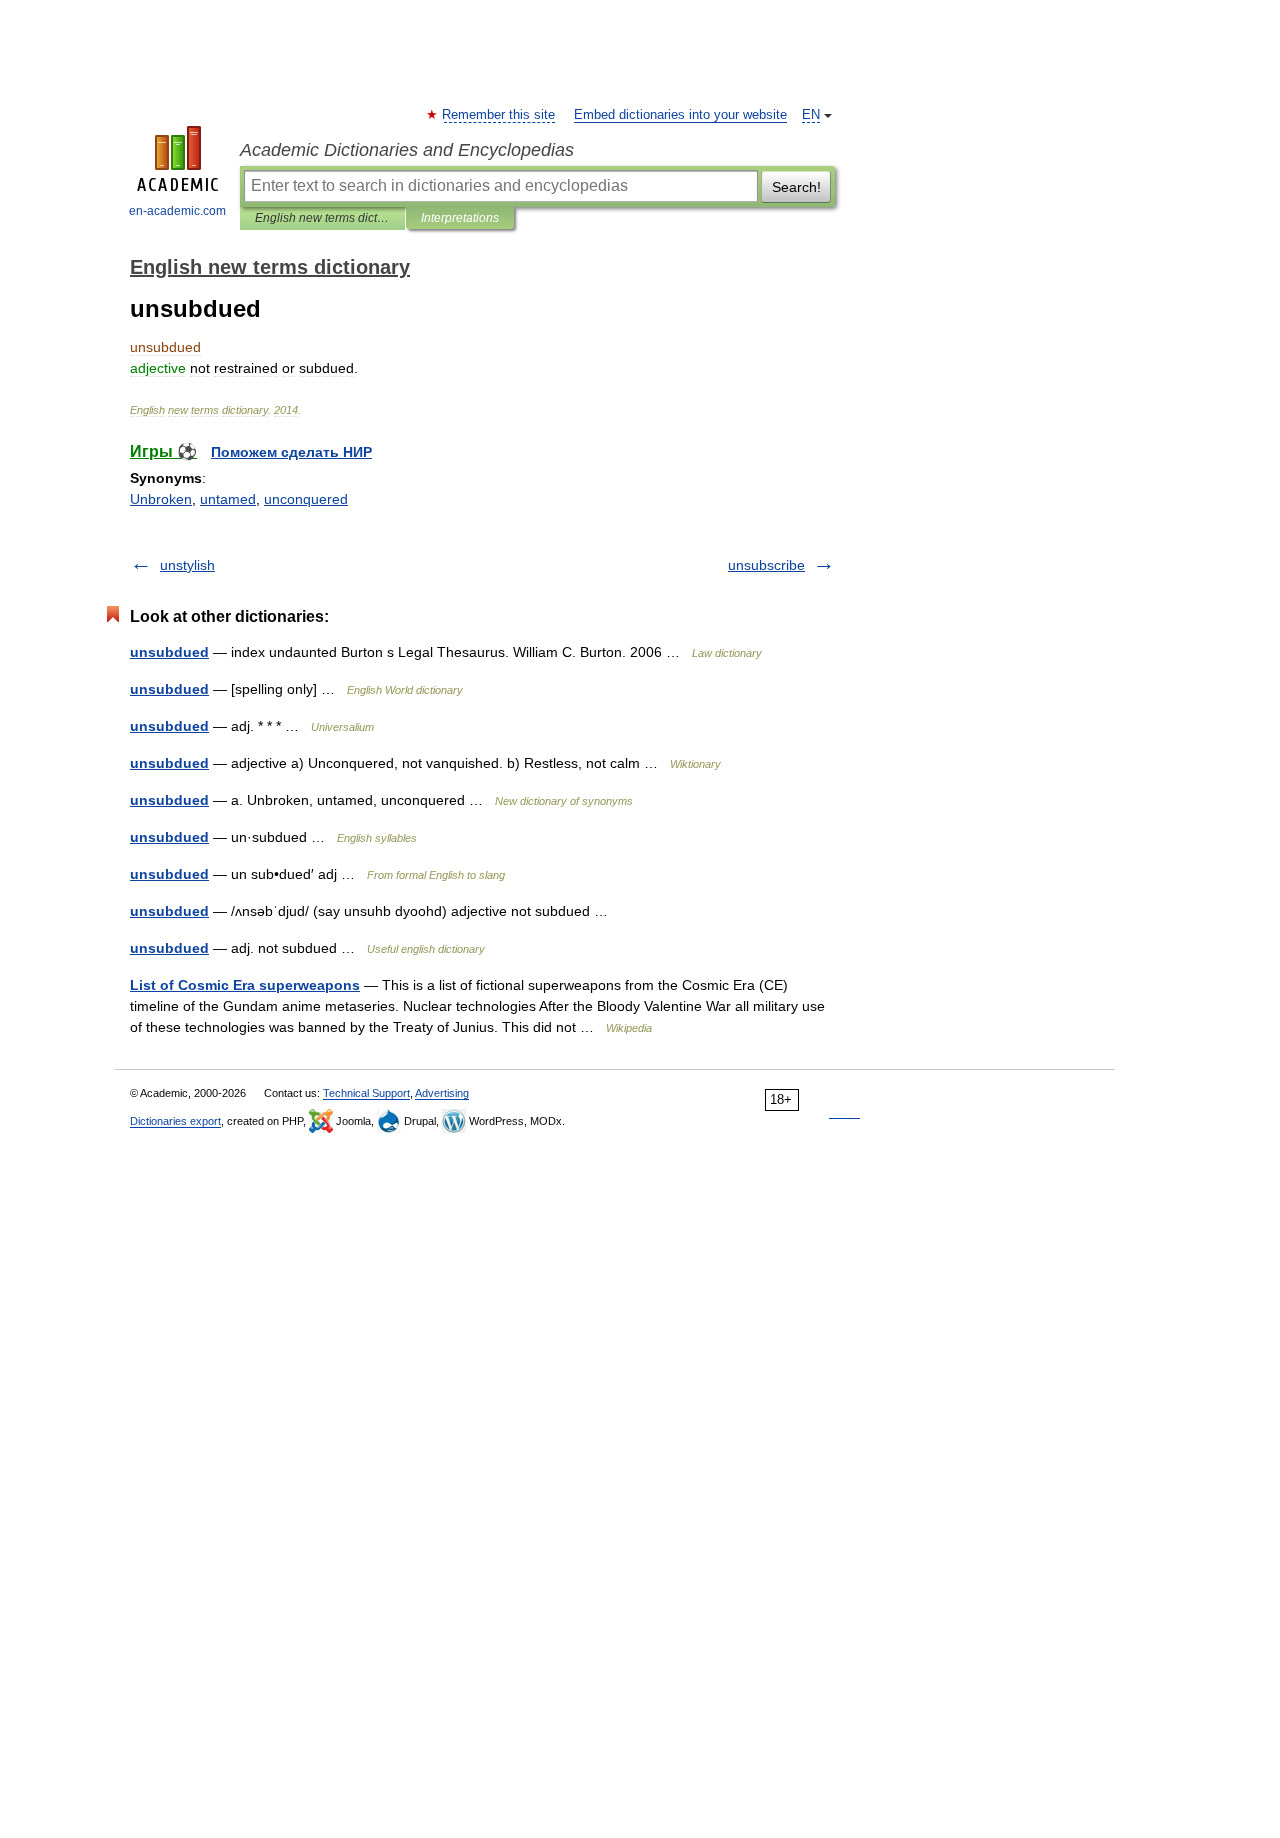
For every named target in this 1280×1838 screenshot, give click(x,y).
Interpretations (460, 218)
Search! (796, 187)
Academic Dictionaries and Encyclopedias (407, 150)
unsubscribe (766, 565)
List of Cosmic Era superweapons (245, 985)
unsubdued (169, 652)
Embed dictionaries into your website (680, 115)
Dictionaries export (175, 1121)
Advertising (442, 1093)
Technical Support (366, 1093)
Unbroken (161, 499)
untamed (228, 499)
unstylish (187, 565)
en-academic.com (177, 211)
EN (811, 115)
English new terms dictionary (322, 218)
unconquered (306, 499)
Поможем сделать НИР (291, 452)
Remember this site (499, 115)
